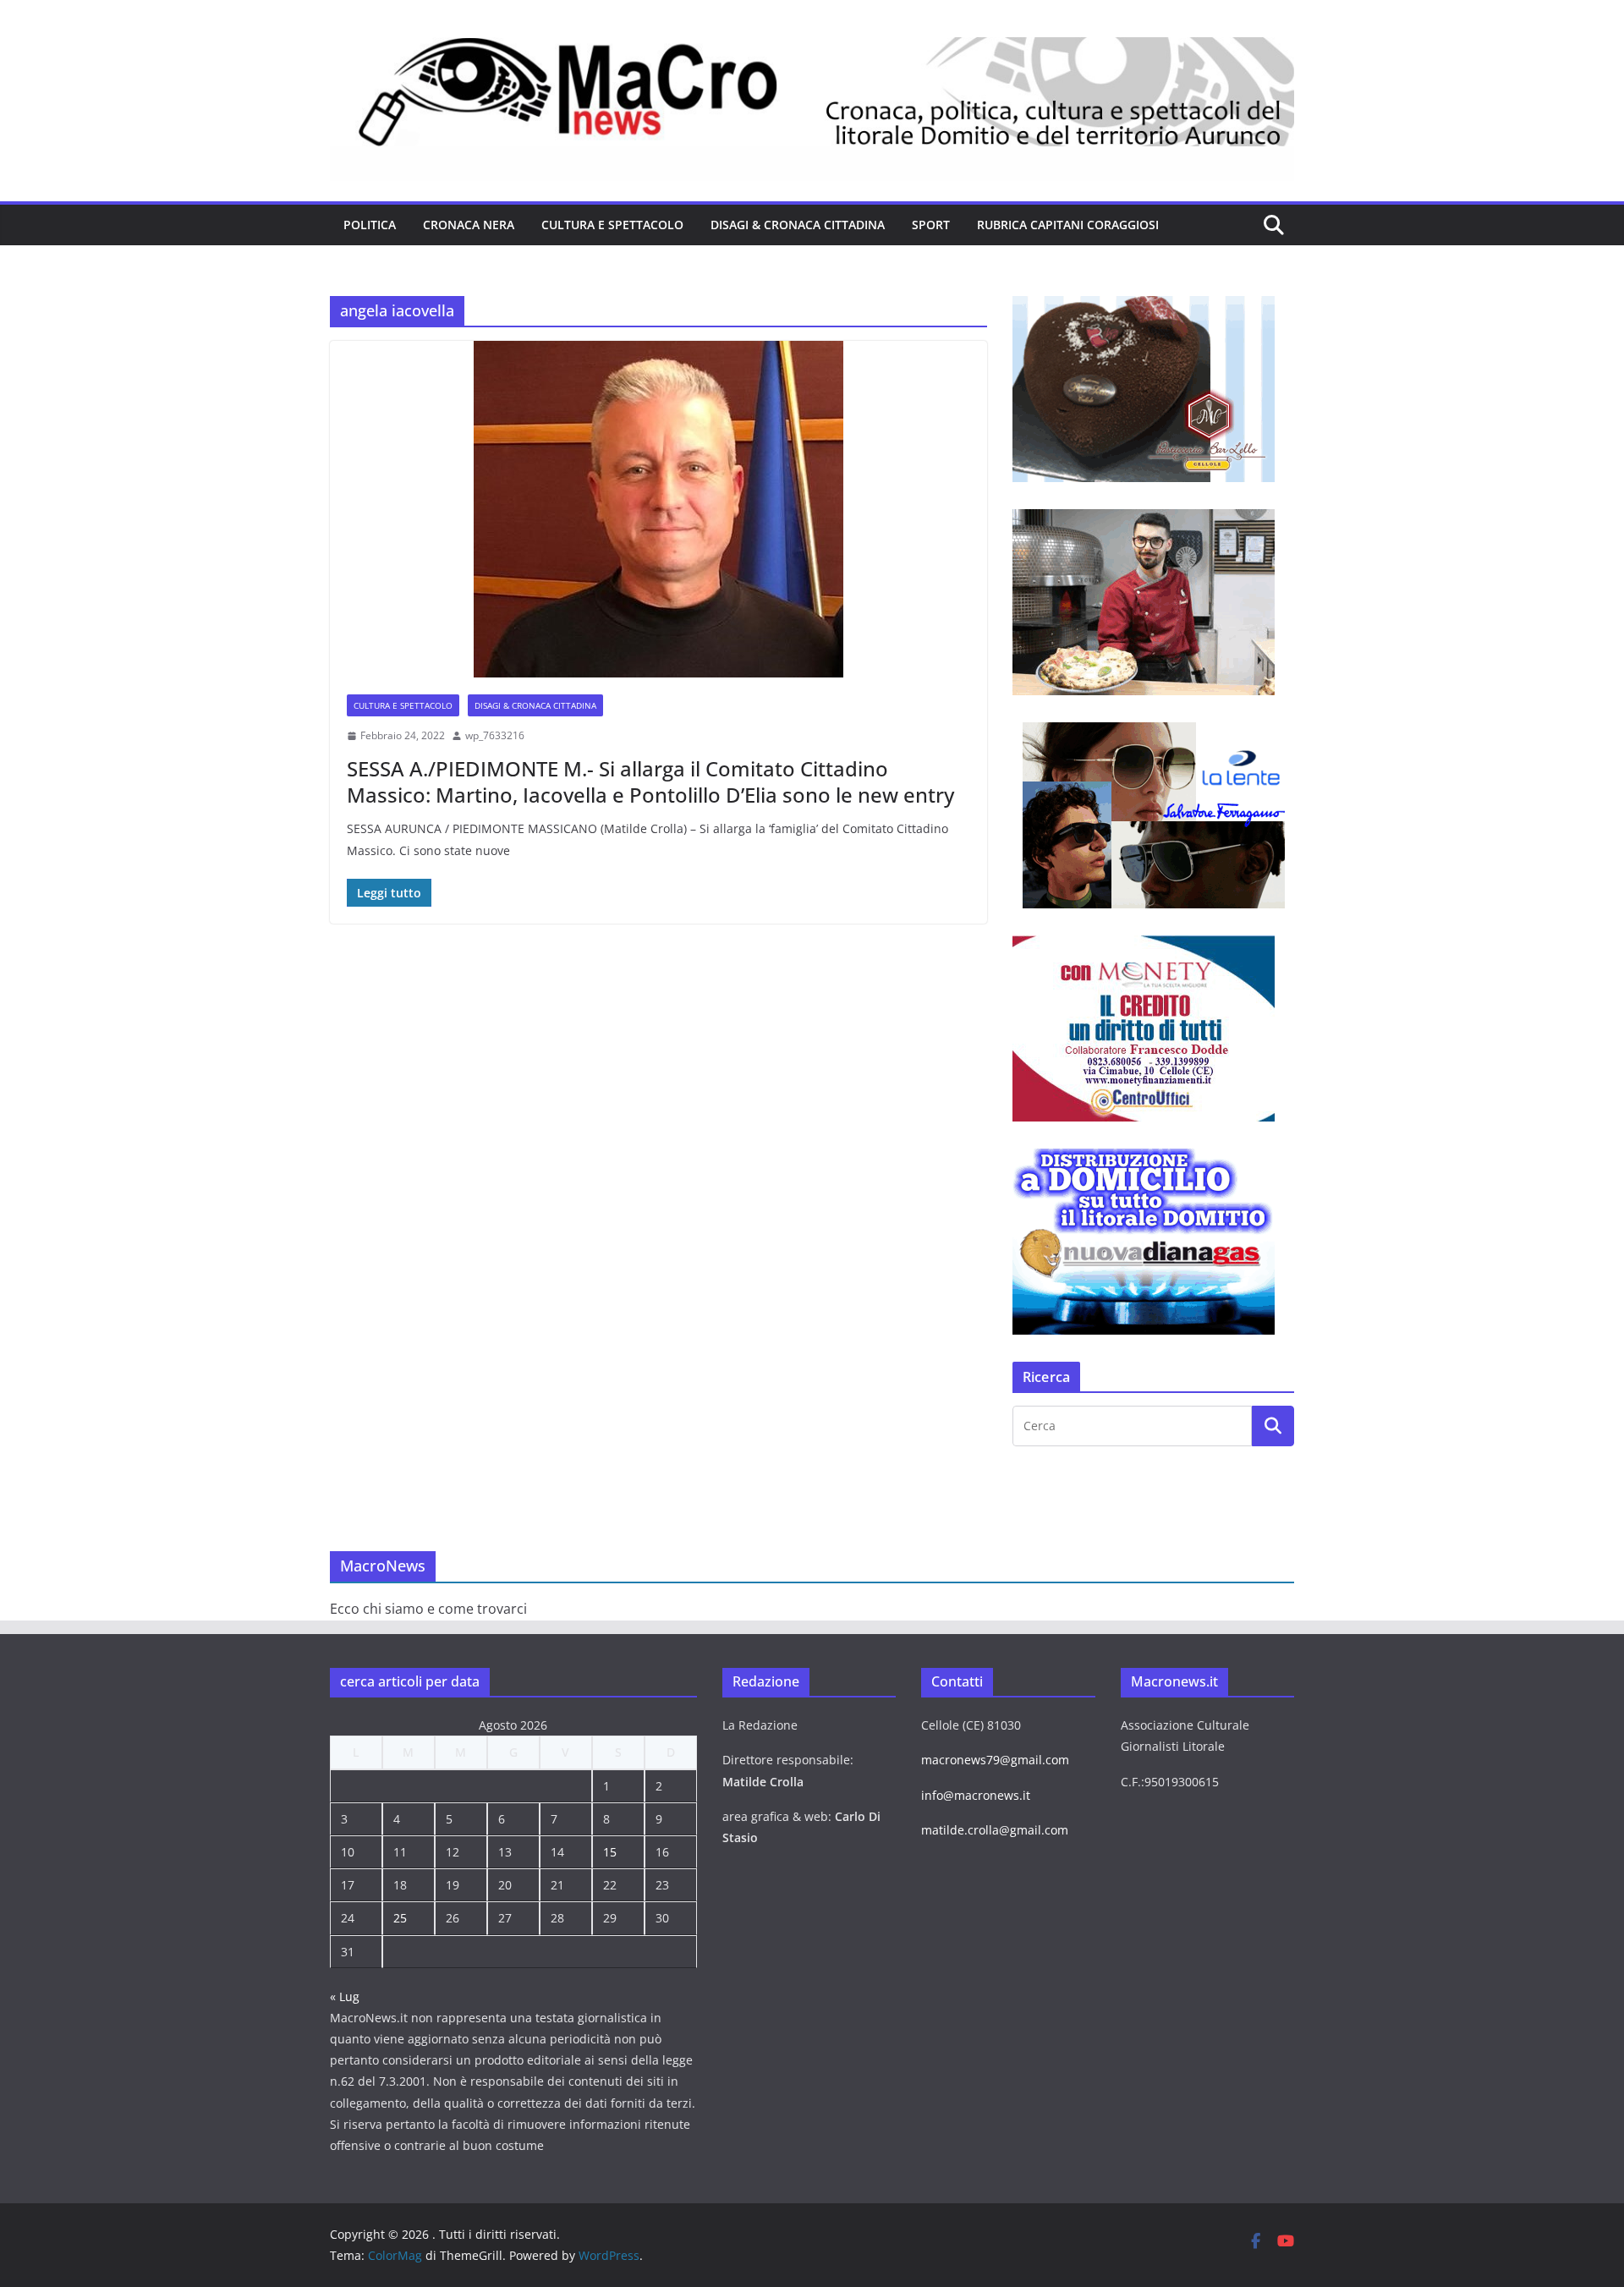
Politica (370, 225)
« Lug (345, 1996)
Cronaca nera (469, 225)
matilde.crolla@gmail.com (995, 1830)
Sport (931, 225)
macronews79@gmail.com (995, 1760)
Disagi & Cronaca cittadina (798, 225)
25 (400, 1918)
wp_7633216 (495, 735)
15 (610, 1852)
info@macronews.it (976, 1795)
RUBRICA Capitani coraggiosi (1068, 225)
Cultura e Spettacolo (612, 225)
